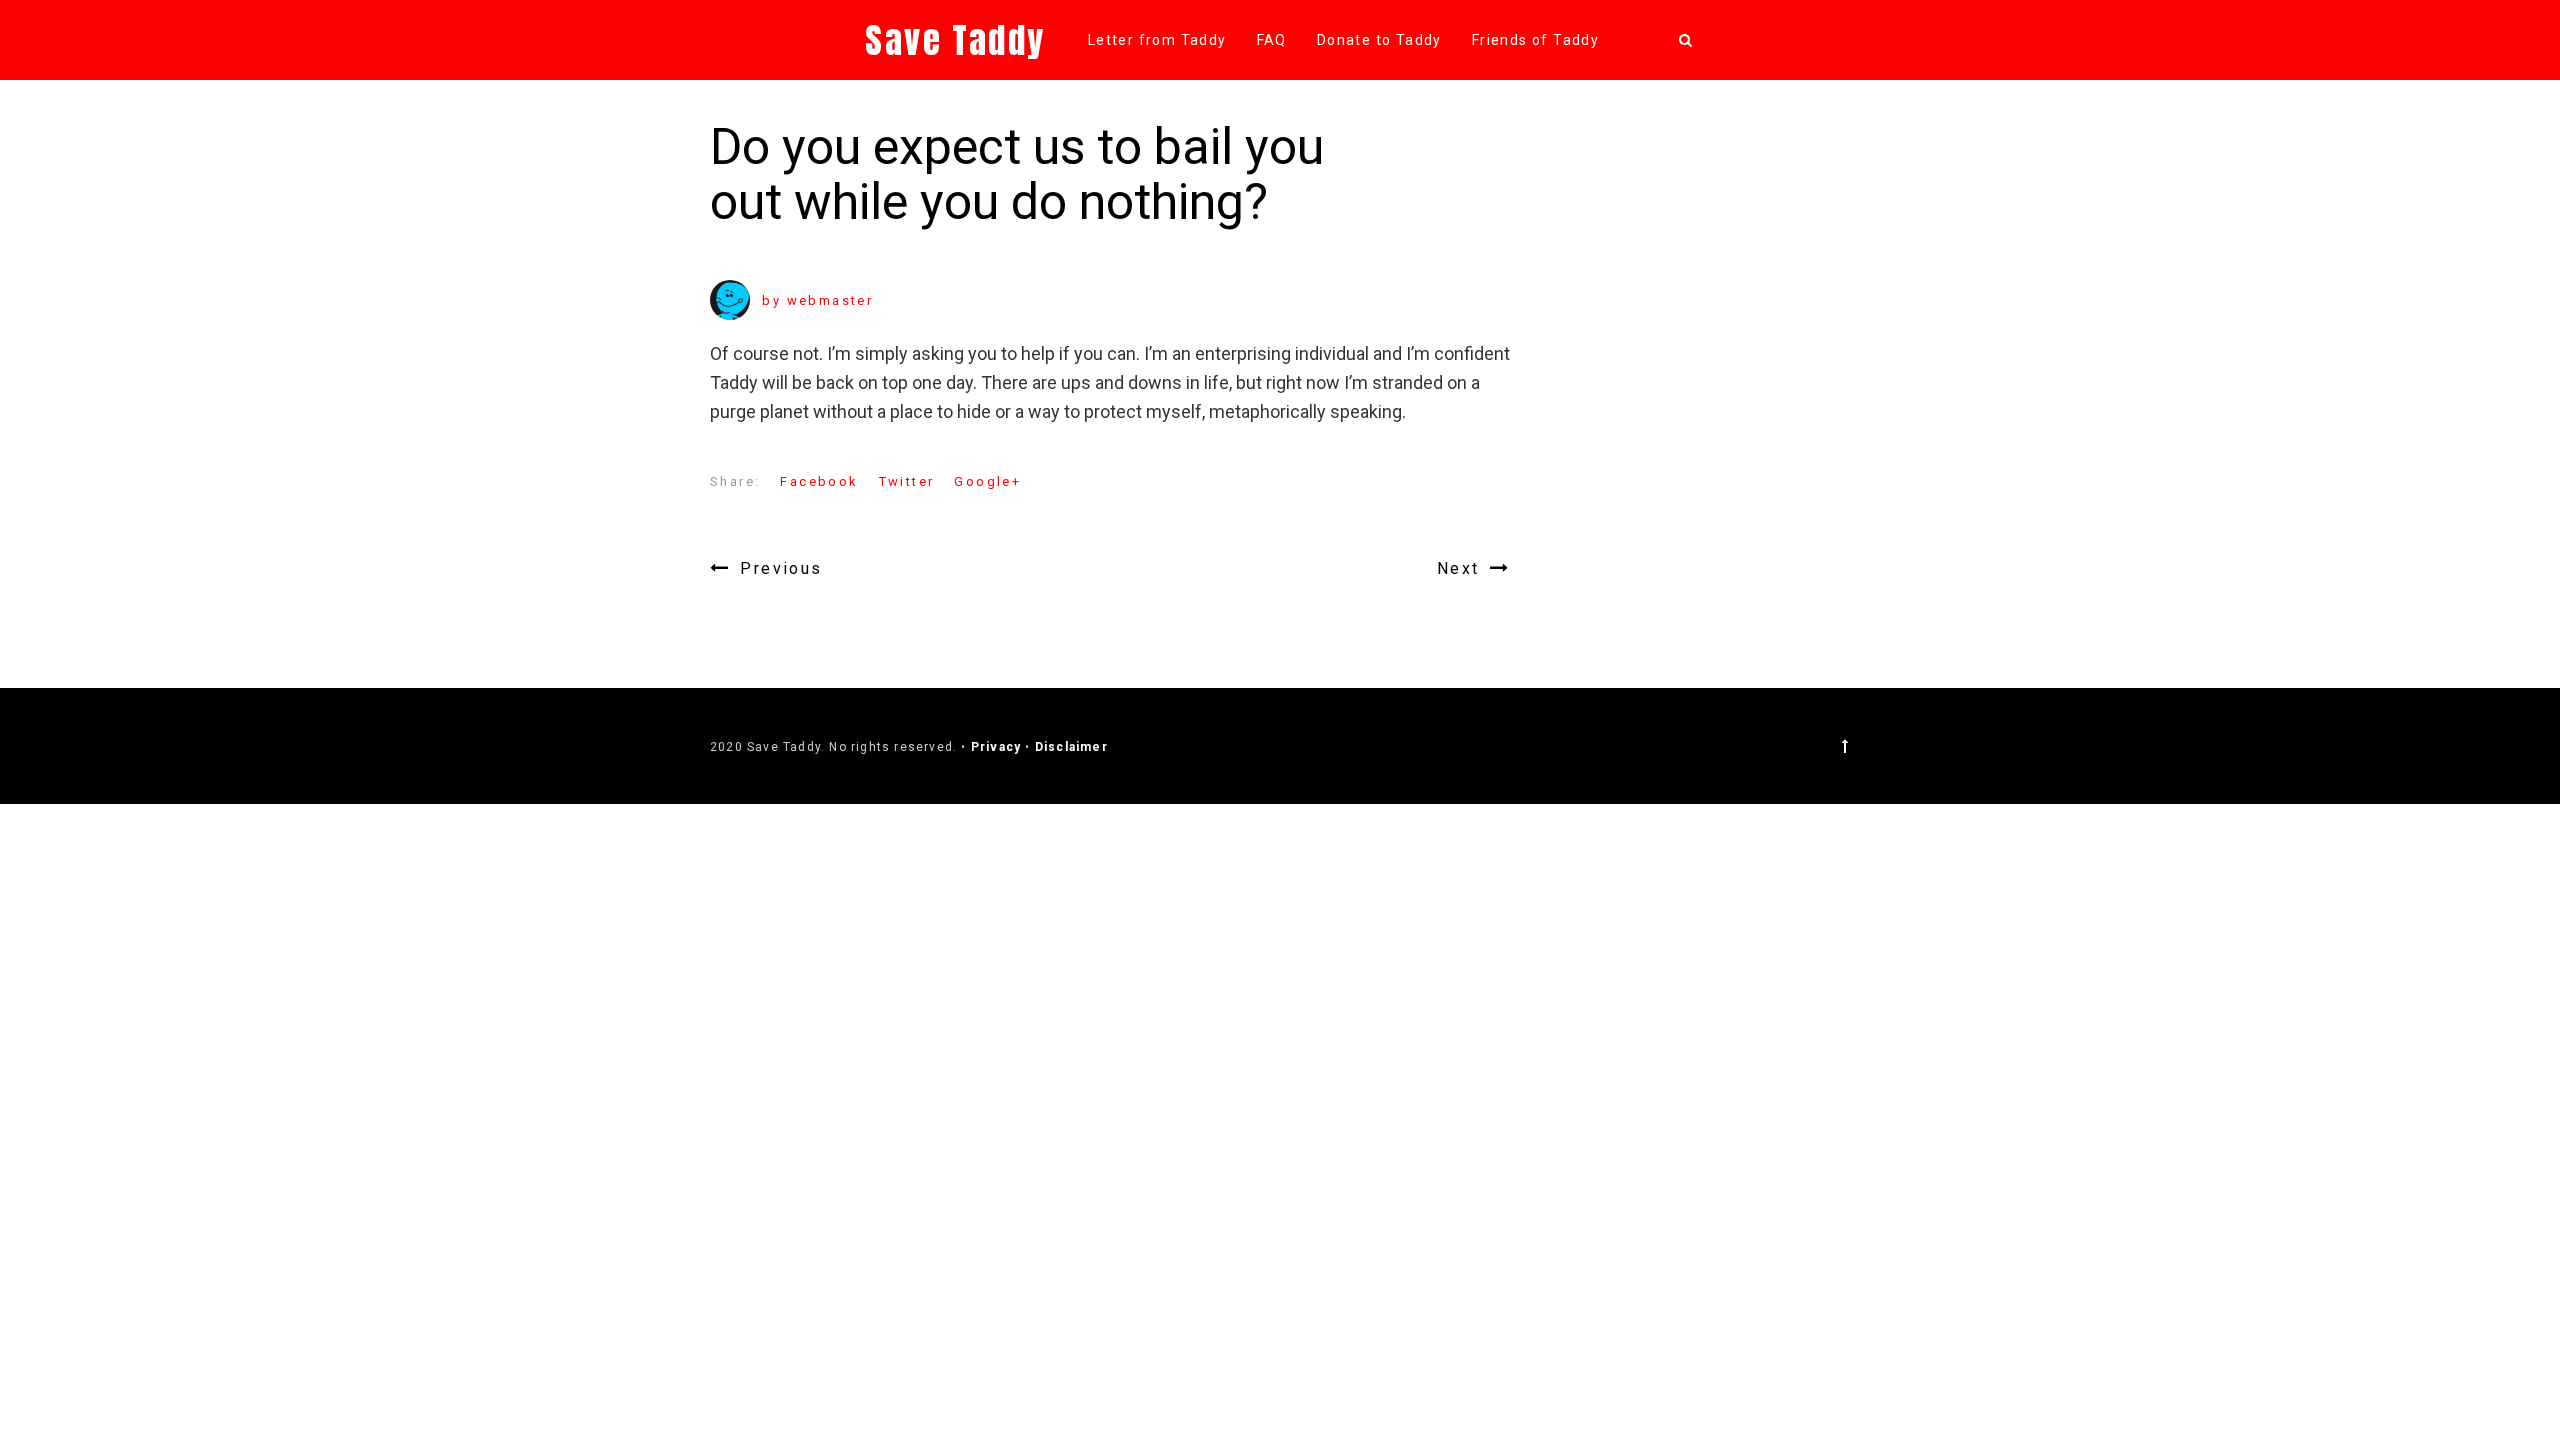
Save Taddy (955, 40)
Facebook (819, 481)
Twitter (907, 481)
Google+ (987, 481)
